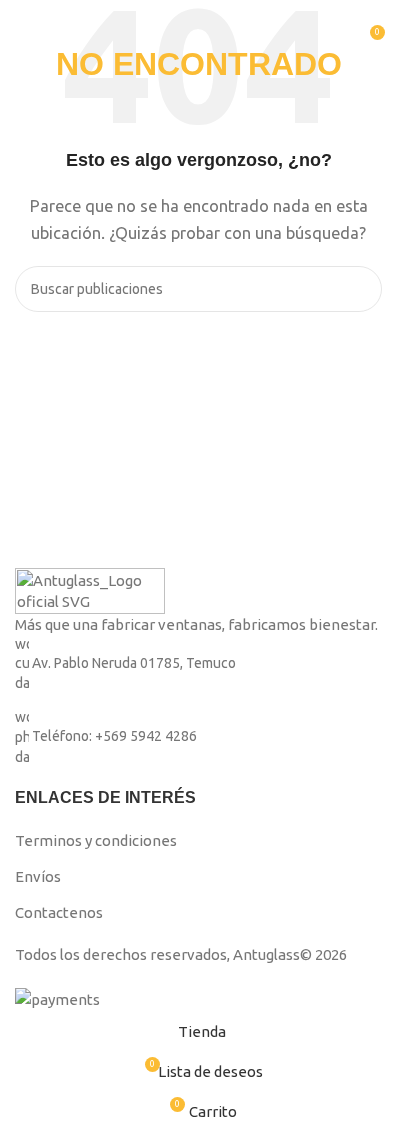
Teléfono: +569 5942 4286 (114, 737)
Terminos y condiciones (96, 840)
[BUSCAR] (359, 289)
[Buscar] (332, 40)
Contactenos (59, 912)
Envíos (38, 876)
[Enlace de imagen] (90, 589)
